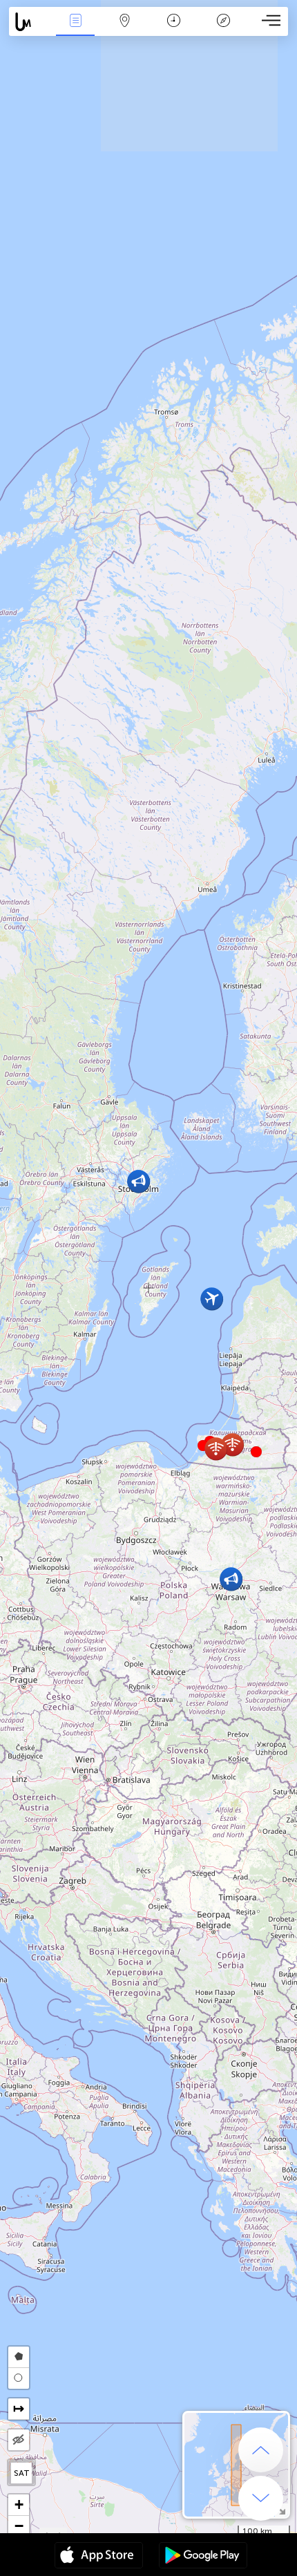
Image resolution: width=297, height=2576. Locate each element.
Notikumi (76, 30)
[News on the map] (30, 22)
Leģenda (223, 30)
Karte (125, 30)
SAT (22, 2473)
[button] (256, 1452)
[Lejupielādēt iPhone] (99, 2557)
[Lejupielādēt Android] (203, 2557)
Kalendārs (174, 30)
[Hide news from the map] (19, 2440)
